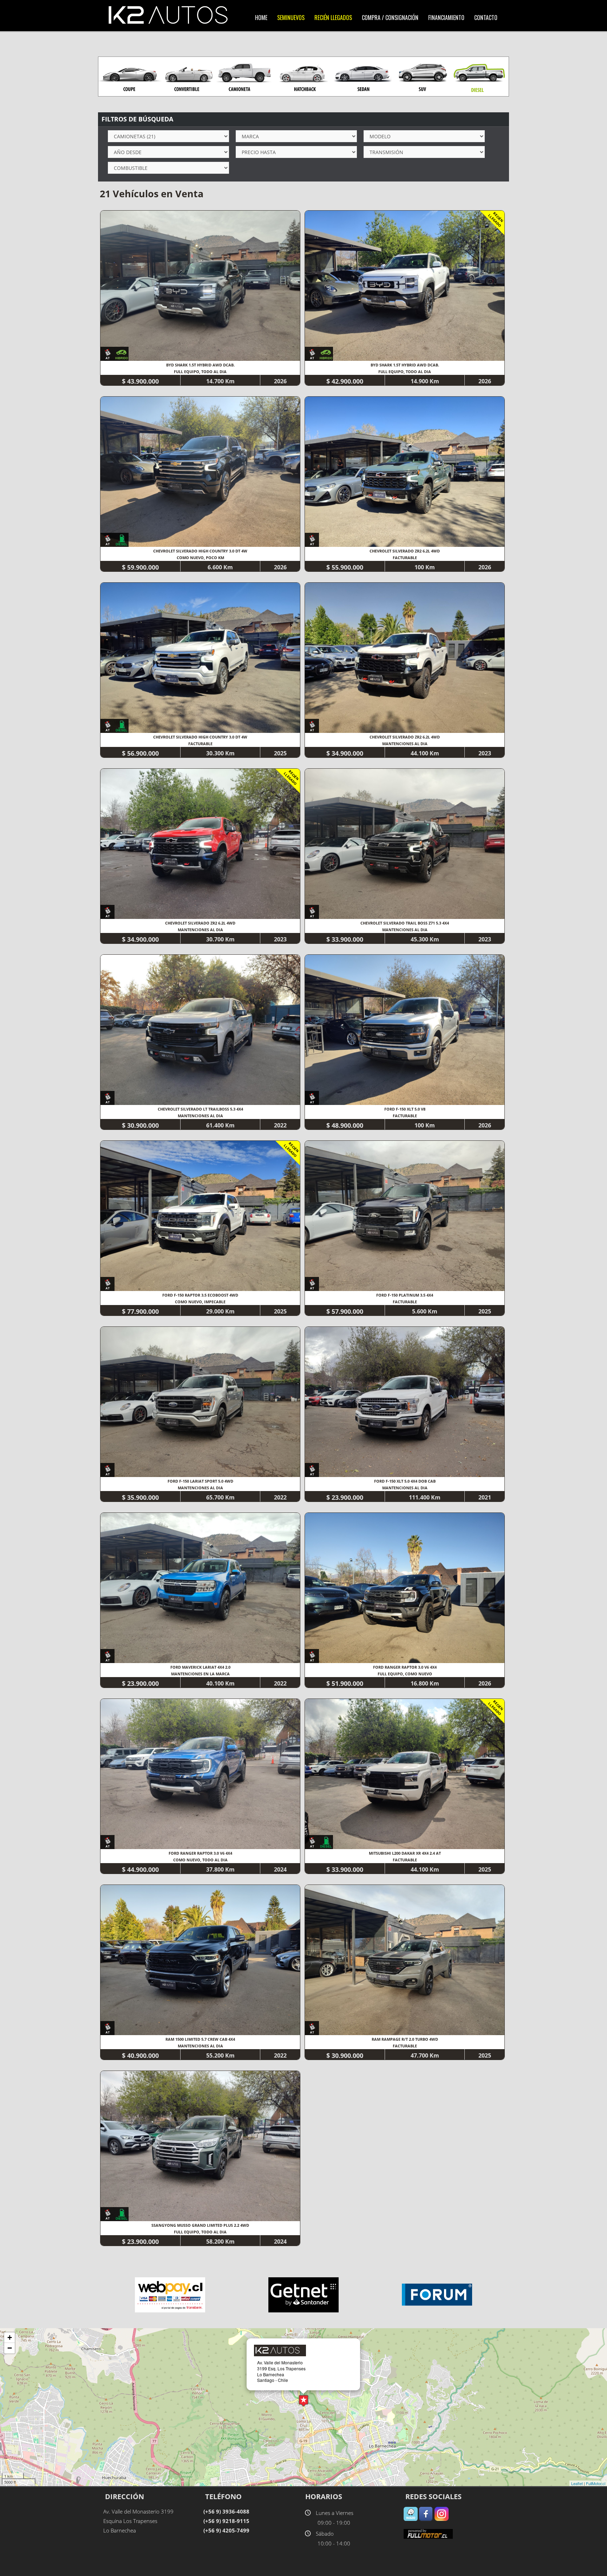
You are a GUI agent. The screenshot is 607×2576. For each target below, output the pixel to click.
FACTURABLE (405, 558)
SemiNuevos (291, 18)
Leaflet (577, 2483)
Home (261, 18)
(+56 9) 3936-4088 (226, 2511)
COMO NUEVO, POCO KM (200, 558)
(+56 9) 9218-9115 (226, 2521)
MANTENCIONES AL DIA (405, 744)
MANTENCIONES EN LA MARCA (200, 1674)
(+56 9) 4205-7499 (226, 2530)
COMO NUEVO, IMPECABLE (200, 1302)
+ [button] (10, 2337)
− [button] (10, 2348)
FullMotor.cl (596, 2483)
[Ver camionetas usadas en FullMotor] (428, 2533)
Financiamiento (446, 18)
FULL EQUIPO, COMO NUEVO (405, 1674)
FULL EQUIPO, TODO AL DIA (200, 372)
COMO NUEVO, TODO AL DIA (200, 1860)
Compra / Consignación (390, 18)
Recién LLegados (333, 18)
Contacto (486, 18)
